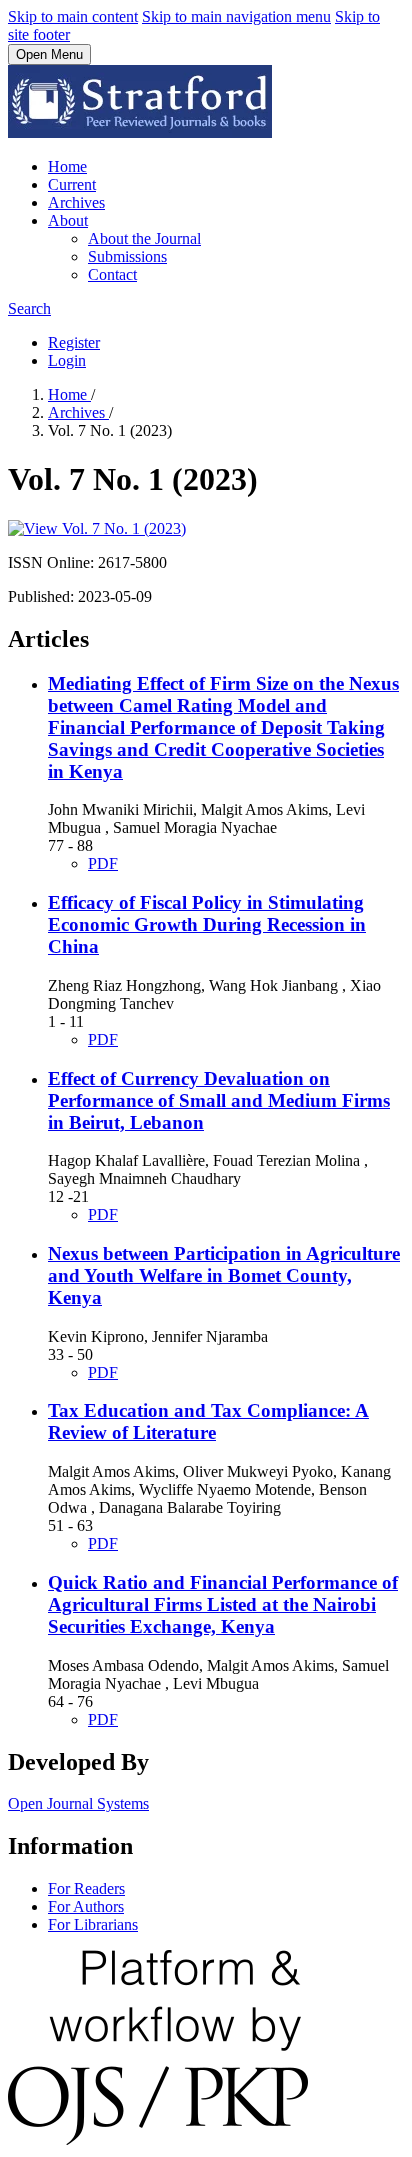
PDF (103, 863)
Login (67, 360)
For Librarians (93, 1924)
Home (67, 166)
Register (74, 342)
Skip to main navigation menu (236, 16)
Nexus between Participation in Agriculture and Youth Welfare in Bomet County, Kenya (224, 1275)
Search (29, 308)
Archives (76, 202)
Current (72, 184)
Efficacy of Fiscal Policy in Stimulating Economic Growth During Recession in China (207, 924)
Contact (112, 274)
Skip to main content (73, 16)
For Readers (86, 1888)
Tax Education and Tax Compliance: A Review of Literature (208, 1421)
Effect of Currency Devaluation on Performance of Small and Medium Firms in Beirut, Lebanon (219, 1100)
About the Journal (144, 238)
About (68, 220)
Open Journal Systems (78, 1803)
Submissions (127, 256)
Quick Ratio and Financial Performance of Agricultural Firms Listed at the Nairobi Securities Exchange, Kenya (223, 1604)
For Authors (86, 1906)
